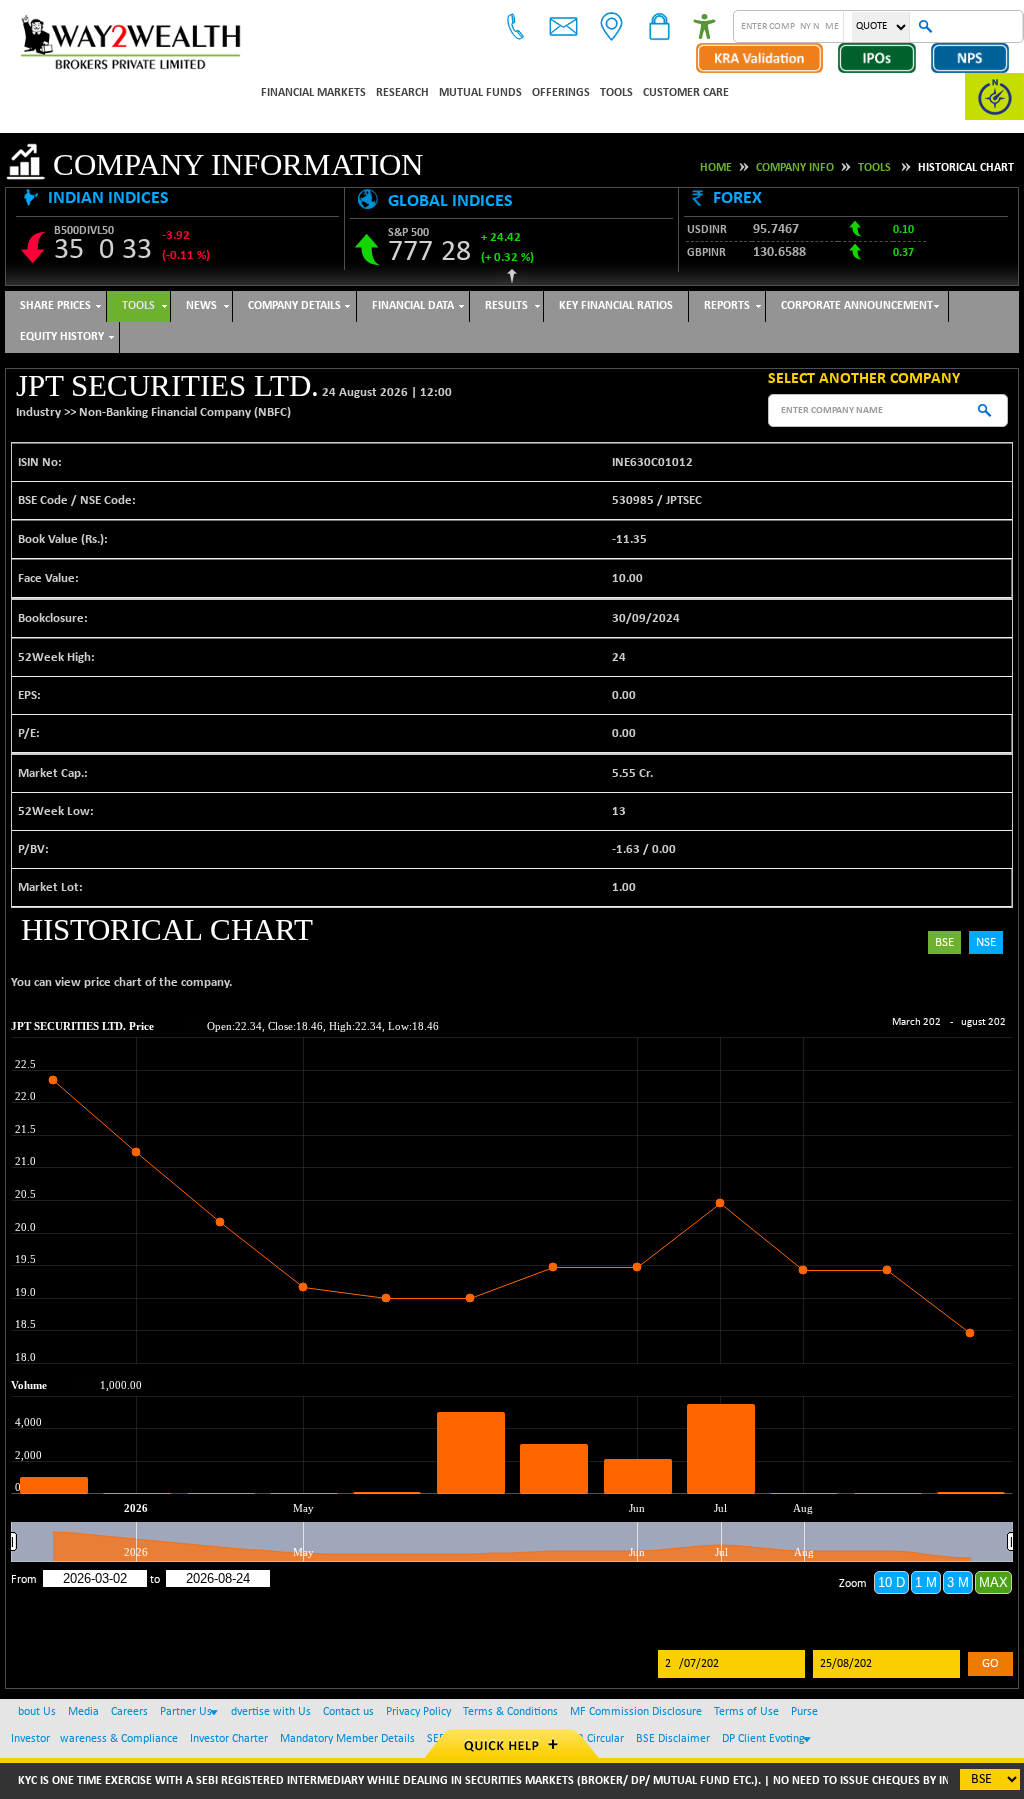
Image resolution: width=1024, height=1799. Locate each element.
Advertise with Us (267, 1712)
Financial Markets (313, 93)
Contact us (348, 1712)
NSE (986, 942)
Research (402, 93)
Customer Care (686, 93)
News (201, 306)
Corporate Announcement (857, 306)
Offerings (561, 93)
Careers (129, 1712)
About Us (33, 1712)
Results (506, 306)
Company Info (795, 168)
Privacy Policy (418, 1712)
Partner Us (186, 1712)
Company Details (294, 306)
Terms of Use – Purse (766, 1712)
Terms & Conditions (510, 1712)
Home (716, 168)
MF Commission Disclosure (636, 1712)
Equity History (62, 337)
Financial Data (413, 306)
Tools (616, 93)
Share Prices (55, 306)
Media (83, 1712)
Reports (727, 306)
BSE (944, 942)
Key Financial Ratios (616, 306)
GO (990, 1663)
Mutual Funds (480, 93)
